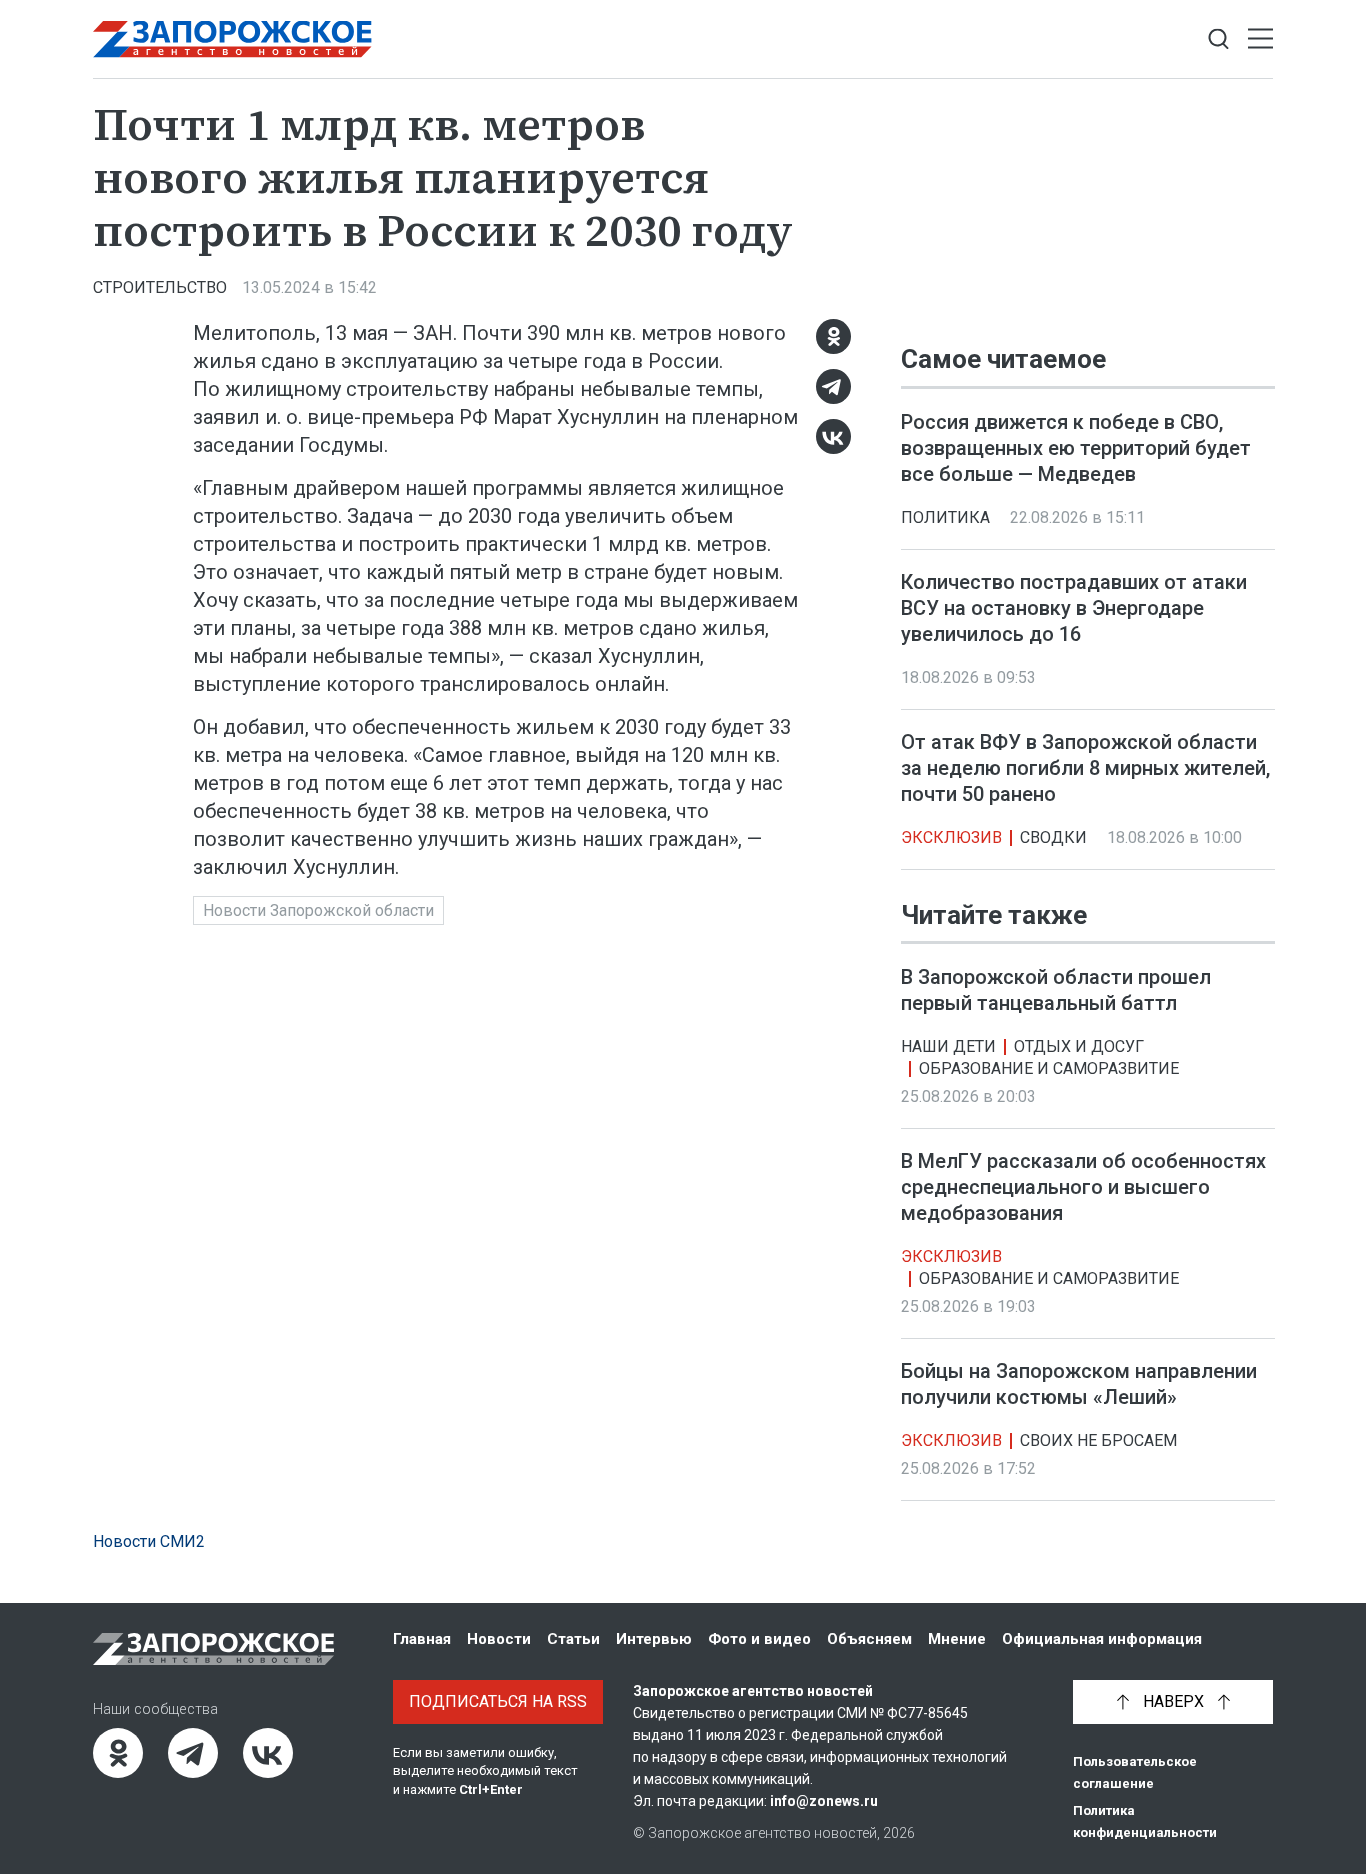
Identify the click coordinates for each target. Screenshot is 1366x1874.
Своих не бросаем (1098, 1440)
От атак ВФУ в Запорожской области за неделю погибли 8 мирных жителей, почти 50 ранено (1085, 768)
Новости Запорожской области (318, 910)
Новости (499, 1639)
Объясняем (869, 1639)
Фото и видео (759, 1639)
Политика (945, 517)
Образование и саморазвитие (1049, 1068)
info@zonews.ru (824, 1801)
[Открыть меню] (1260, 39)
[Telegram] (833, 386)
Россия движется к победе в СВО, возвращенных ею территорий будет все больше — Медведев (1076, 448)
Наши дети (948, 1046)
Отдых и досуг (1079, 1046)
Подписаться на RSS (498, 1701)
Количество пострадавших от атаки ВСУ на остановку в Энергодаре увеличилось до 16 (1074, 608)
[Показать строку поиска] (1218, 39)
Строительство (160, 287)
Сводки (1053, 837)
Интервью (654, 1639)
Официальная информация (1102, 1639)
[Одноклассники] (833, 336)
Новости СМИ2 (149, 1541)
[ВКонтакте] (833, 436)
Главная (422, 1639)
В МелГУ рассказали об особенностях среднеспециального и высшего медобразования (1083, 1187)
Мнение (957, 1639)
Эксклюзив (951, 837)
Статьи (573, 1639)
